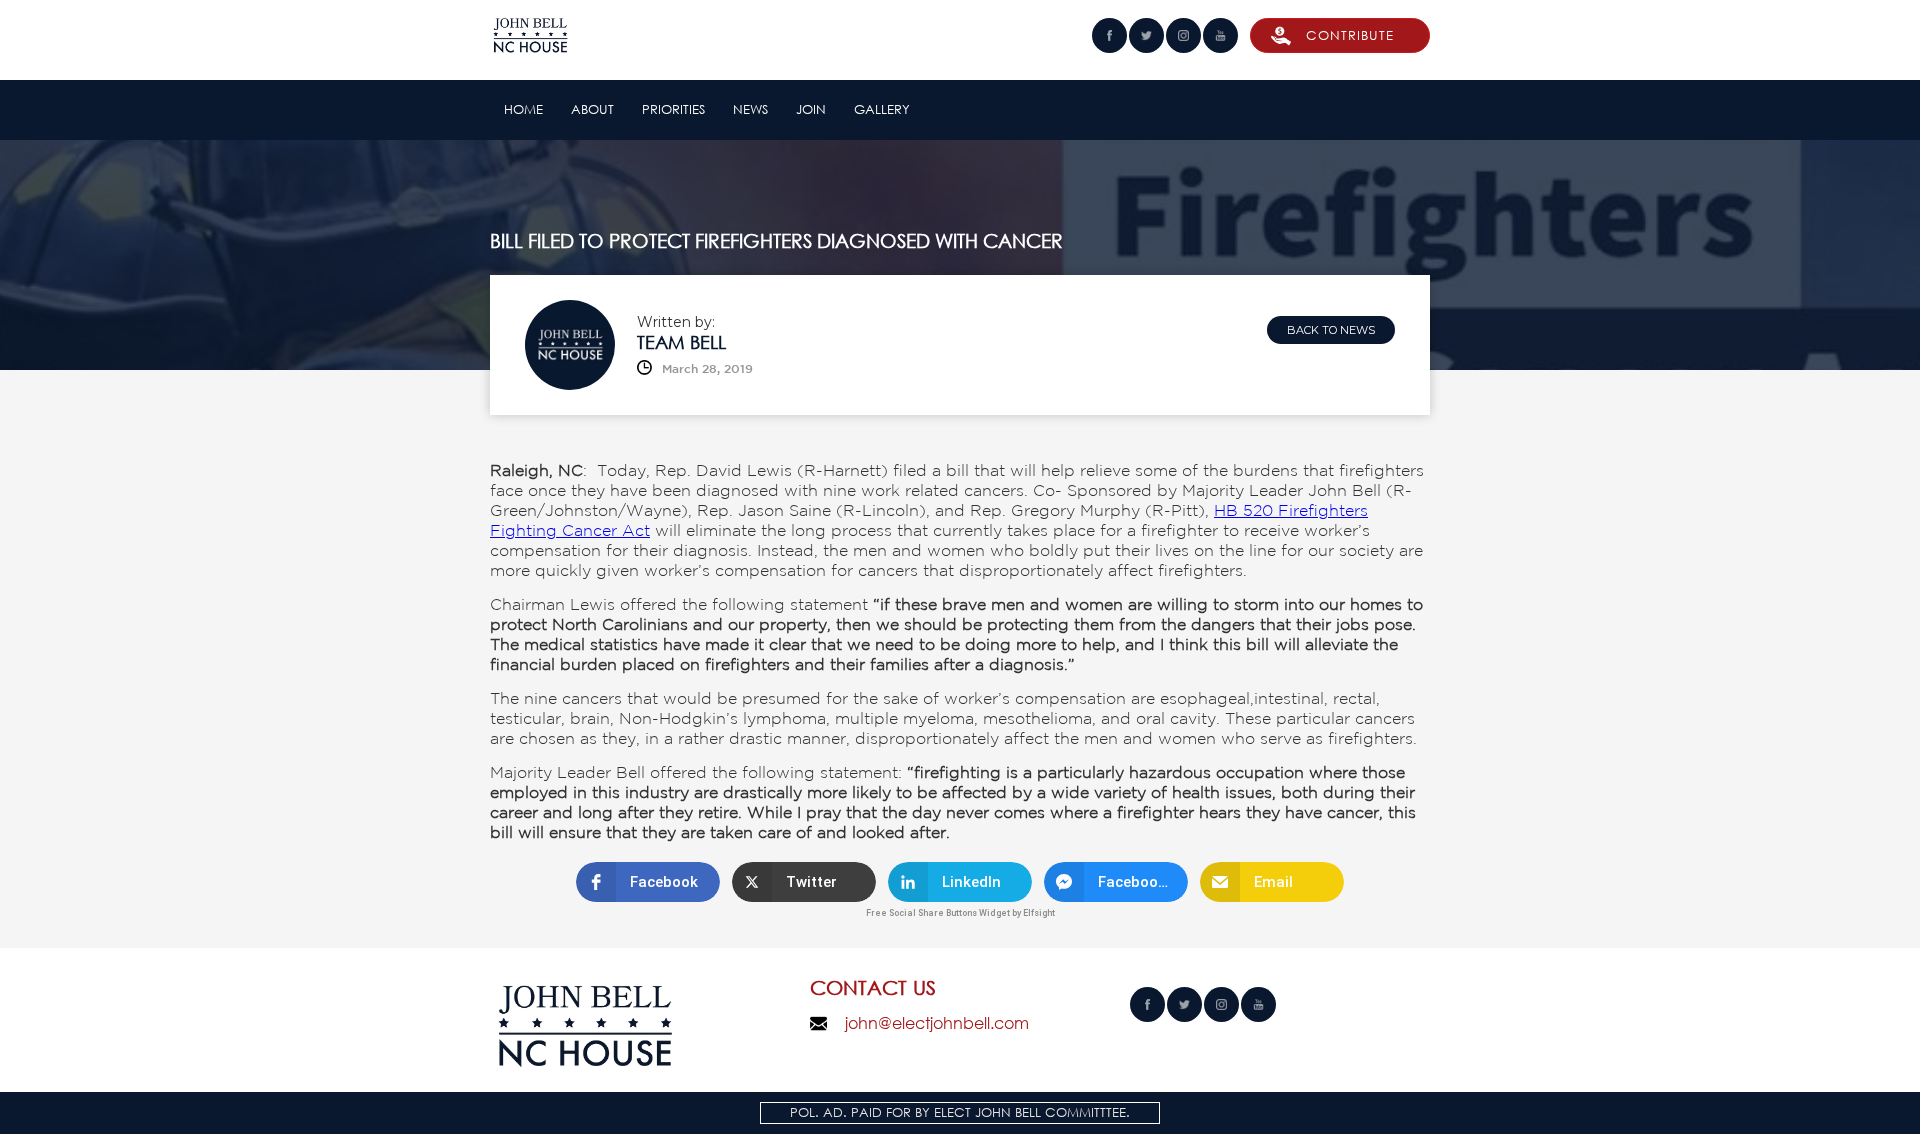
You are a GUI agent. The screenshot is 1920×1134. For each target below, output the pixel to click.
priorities (673, 109)
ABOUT (592, 109)
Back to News (1331, 330)
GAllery (882, 109)
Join (811, 109)
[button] (648, 882)
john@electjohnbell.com (937, 1022)
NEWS (750, 109)
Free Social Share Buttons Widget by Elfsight (960, 913)
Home (523, 109)
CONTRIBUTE (1350, 35)
